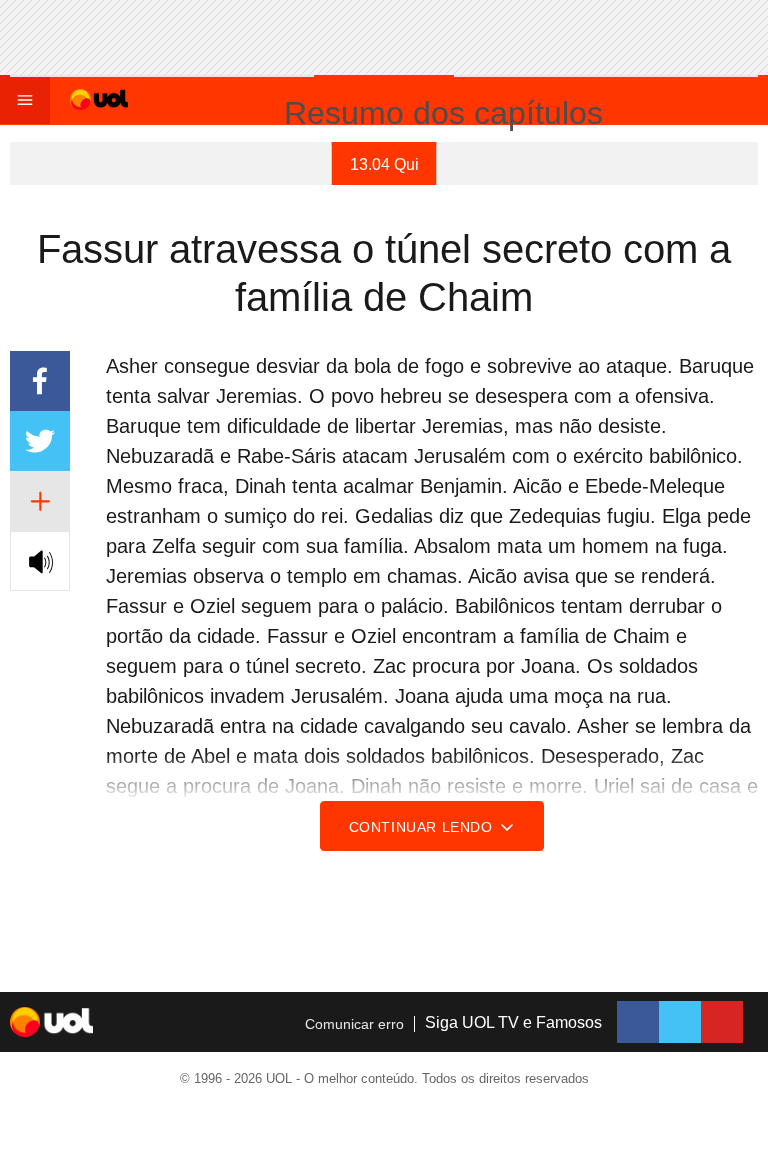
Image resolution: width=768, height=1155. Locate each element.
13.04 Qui (384, 164)
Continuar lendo (423, 827)
